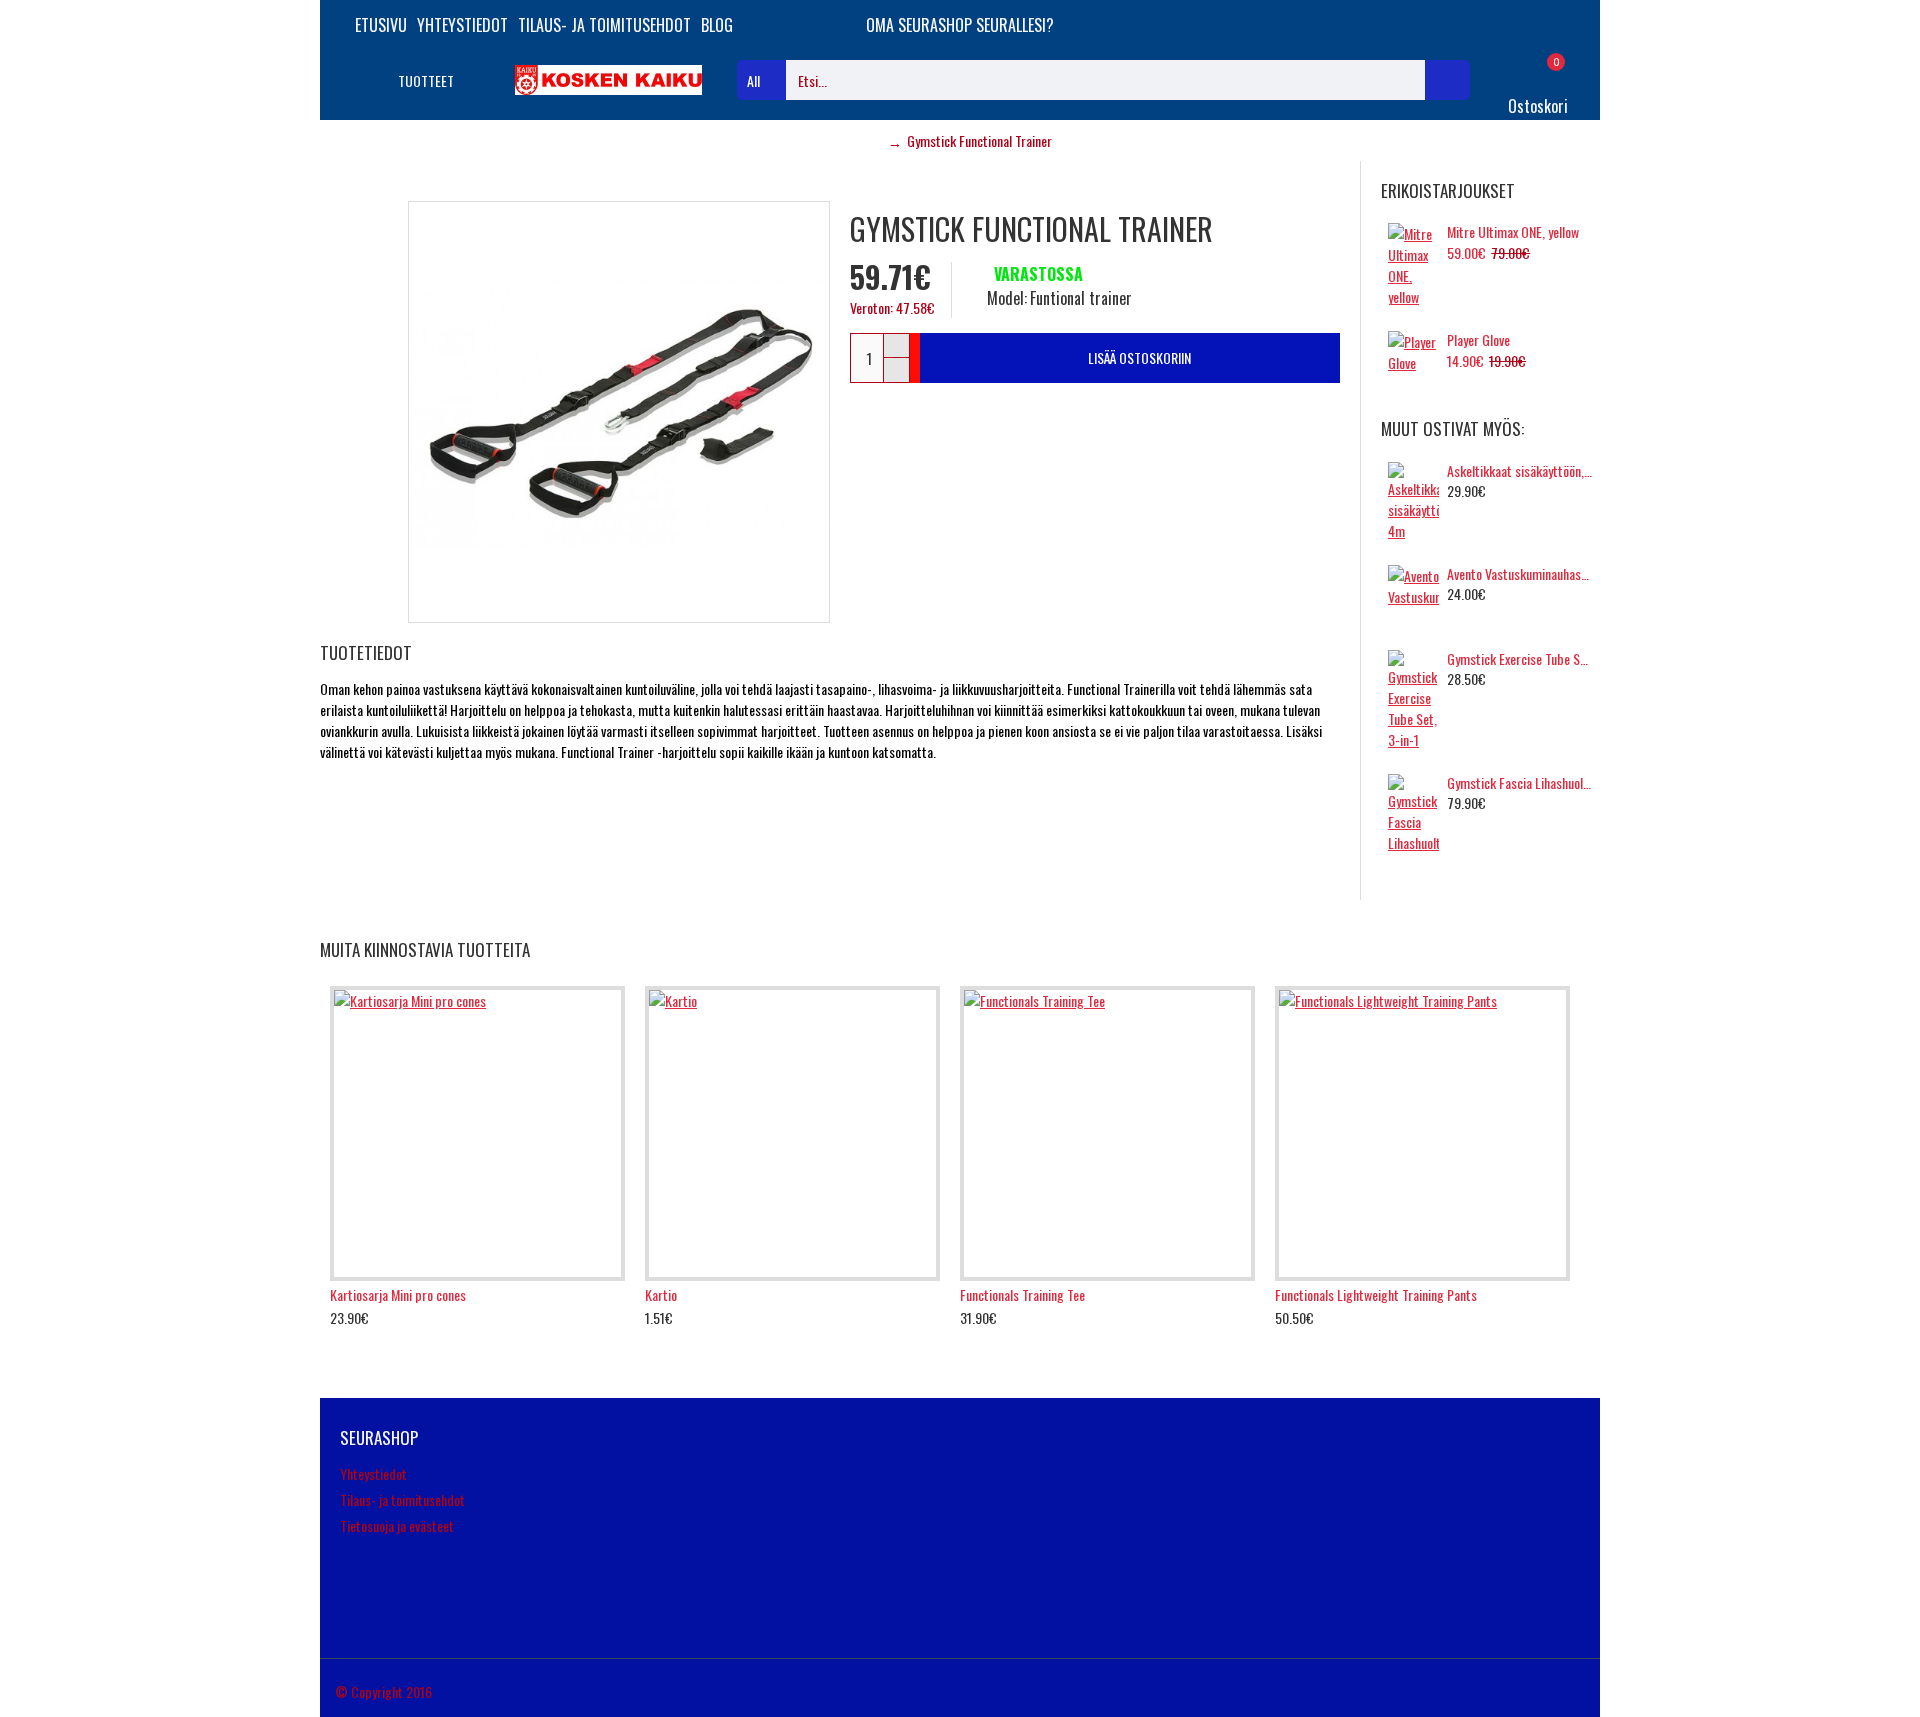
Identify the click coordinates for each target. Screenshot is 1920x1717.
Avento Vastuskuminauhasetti (1520, 574)
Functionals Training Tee (1022, 1295)
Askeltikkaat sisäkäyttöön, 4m (1520, 471)
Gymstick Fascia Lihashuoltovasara (1520, 783)
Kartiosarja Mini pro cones (398, 1295)
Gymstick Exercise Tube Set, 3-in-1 (1520, 659)
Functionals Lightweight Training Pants (1376, 1295)
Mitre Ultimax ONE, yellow (1513, 232)
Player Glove (1478, 340)
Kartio (661, 1295)
